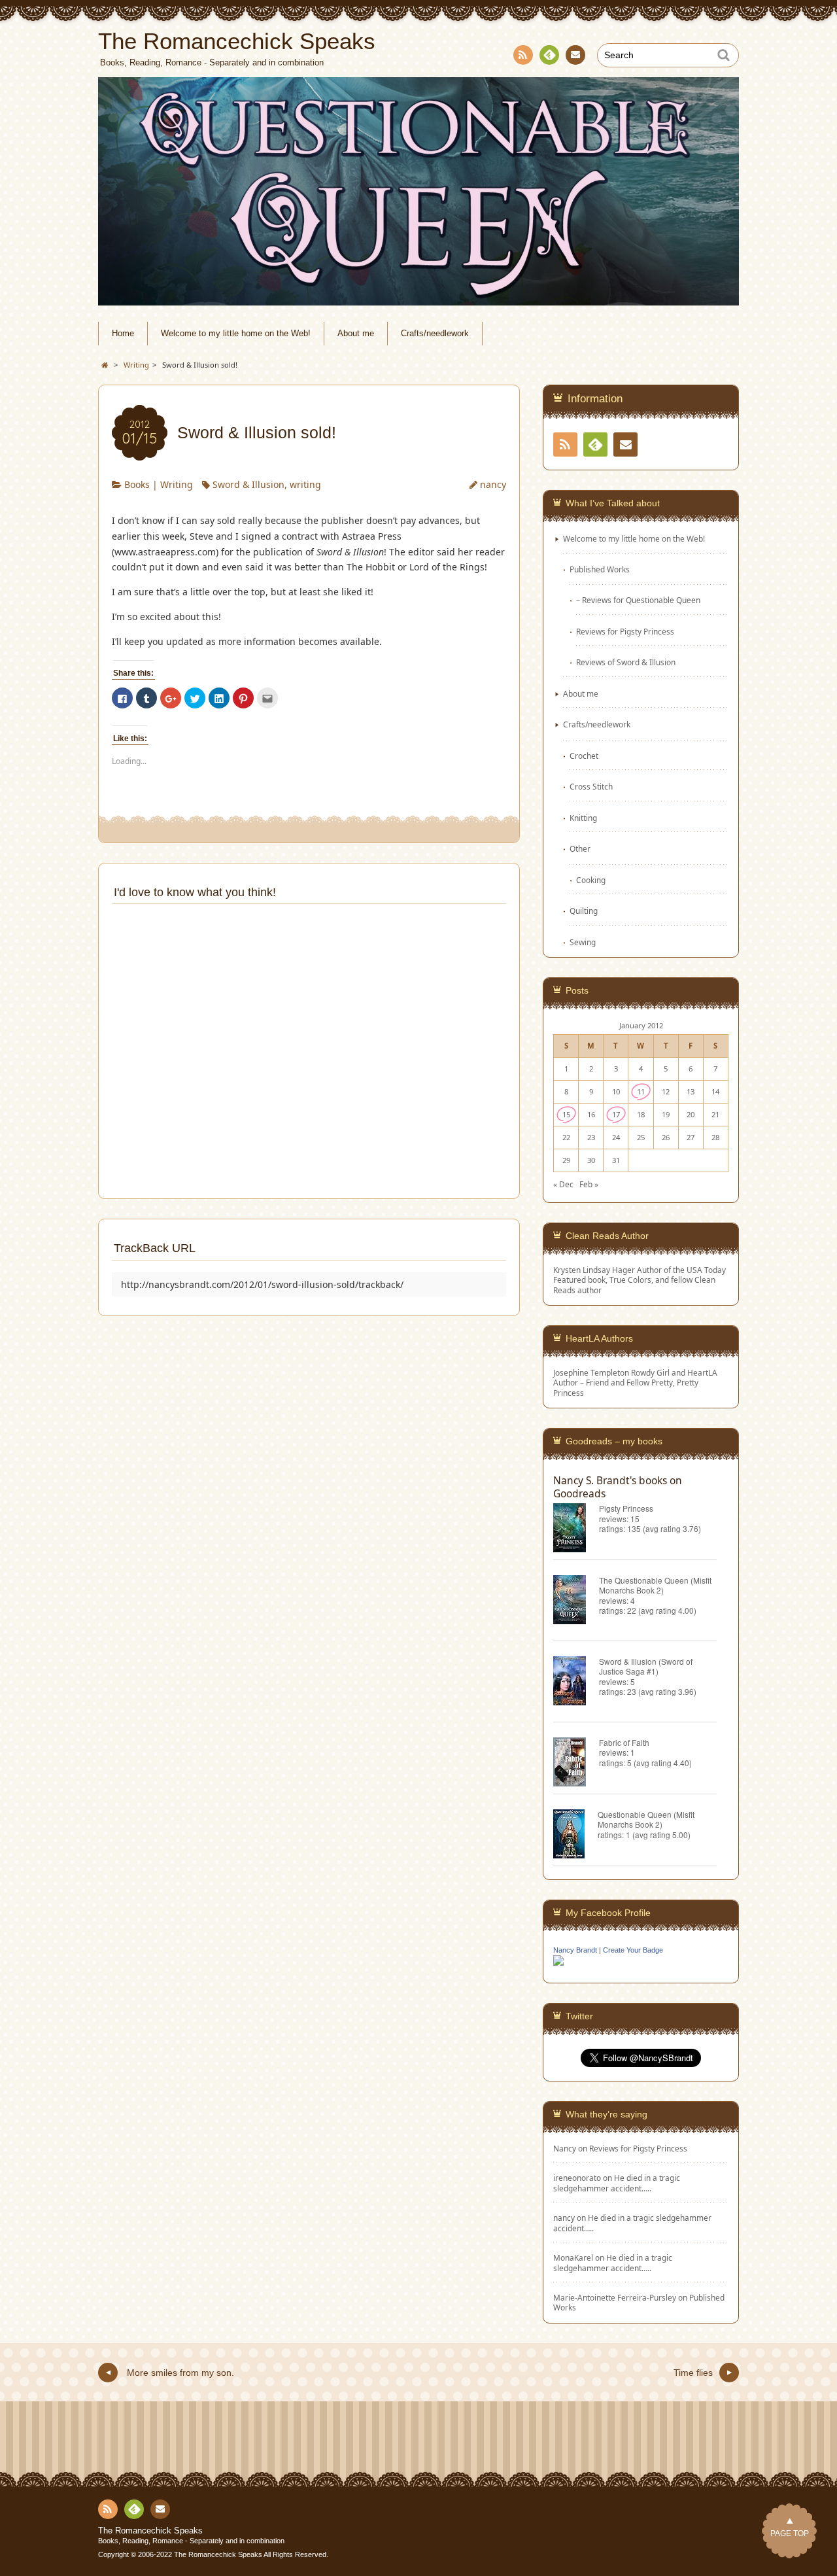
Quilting (584, 911)
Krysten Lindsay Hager (594, 1270)
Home (123, 334)
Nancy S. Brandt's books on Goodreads (618, 1487)
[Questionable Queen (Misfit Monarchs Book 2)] (575, 1836)
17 (616, 1114)
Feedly (549, 55)
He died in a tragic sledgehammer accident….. (617, 2183)
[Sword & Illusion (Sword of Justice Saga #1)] (576, 1683)
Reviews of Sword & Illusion (626, 662)
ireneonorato (577, 2178)
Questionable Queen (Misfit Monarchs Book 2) (646, 1819)
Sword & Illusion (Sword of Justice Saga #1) (646, 1666)
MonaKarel (573, 2257)
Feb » (589, 1184)
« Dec (563, 1184)
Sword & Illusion (248, 484)
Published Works (600, 569)
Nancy (565, 2148)
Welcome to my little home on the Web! (236, 334)
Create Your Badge (633, 1950)
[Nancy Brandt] (558, 1964)
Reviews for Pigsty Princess (625, 631)
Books (137, 484)
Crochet (584, 756)
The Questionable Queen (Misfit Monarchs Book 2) (655, 1585)
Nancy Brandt (575, 1950)
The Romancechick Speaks (150, 2531)
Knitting (583, 818)
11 (641, 1091)
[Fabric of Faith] (576, 1764)
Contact (575, 55)
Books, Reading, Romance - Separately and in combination (191, 2541)
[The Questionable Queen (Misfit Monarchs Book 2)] (576, 1602)
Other (580, 848)
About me (356, 334)
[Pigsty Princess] (576, 1530)
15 (566, 1114)
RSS (523, 55)
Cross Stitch (591, 786)
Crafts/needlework (435, 334)
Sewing (583, 942)
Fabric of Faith (624, 1742)
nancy (493, 484)
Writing (177, 484)
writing (305, 484)
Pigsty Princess (626, 1508)
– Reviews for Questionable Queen (638, 600)
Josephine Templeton (591, 1372)
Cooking (591, 880)
